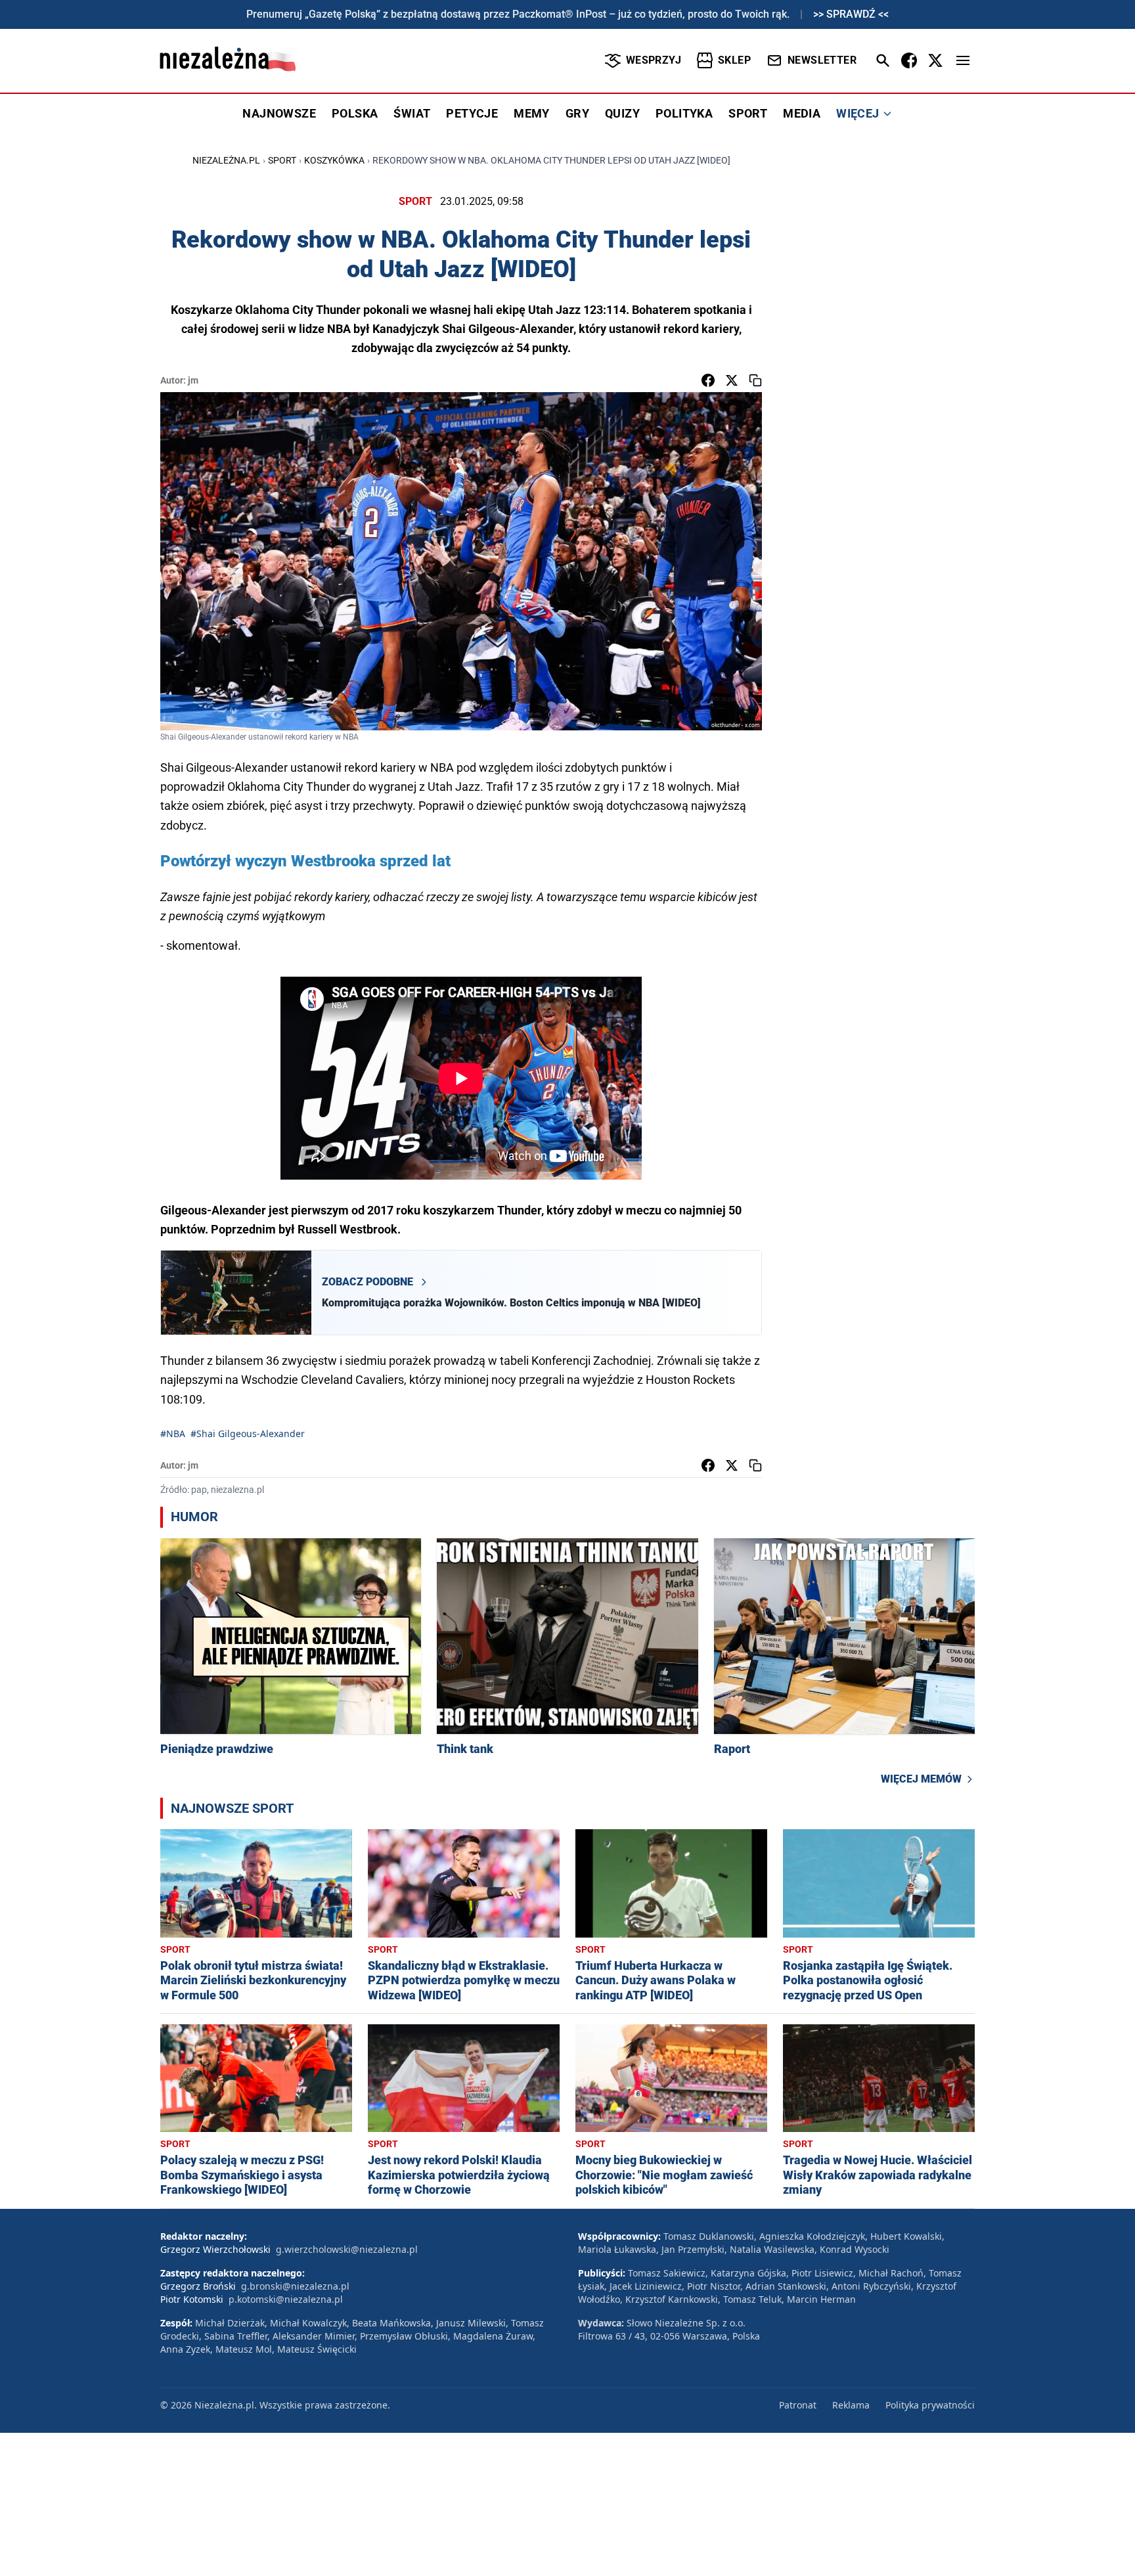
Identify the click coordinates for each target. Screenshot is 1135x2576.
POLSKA (355, 113)
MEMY (532, 113)
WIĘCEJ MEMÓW (921, 1779)
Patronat (798, 2405)
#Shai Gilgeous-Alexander (248, 1433)
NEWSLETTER (822, 60)
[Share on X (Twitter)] (732, 380)
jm (193, 380)
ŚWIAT (412, 113)
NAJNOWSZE (279, 113)
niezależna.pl (226, 160)
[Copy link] (755, 380)
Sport (282, 160)
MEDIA (802, 113)
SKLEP (734, 60)
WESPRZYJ (654, 60)
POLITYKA (684, 113)
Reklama (851, 2405)
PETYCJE (472, 113)
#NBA (173, 1433)
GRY (577, 113)
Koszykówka (334, 160)
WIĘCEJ (857, 113)
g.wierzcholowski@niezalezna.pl (347, 2249)
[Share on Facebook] (708, 380)
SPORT (748, 113)
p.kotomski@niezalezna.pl (286, 2299)
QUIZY (622, 113)
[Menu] (963, 60)
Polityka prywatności (930, 2405)
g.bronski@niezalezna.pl (295, 2286)
